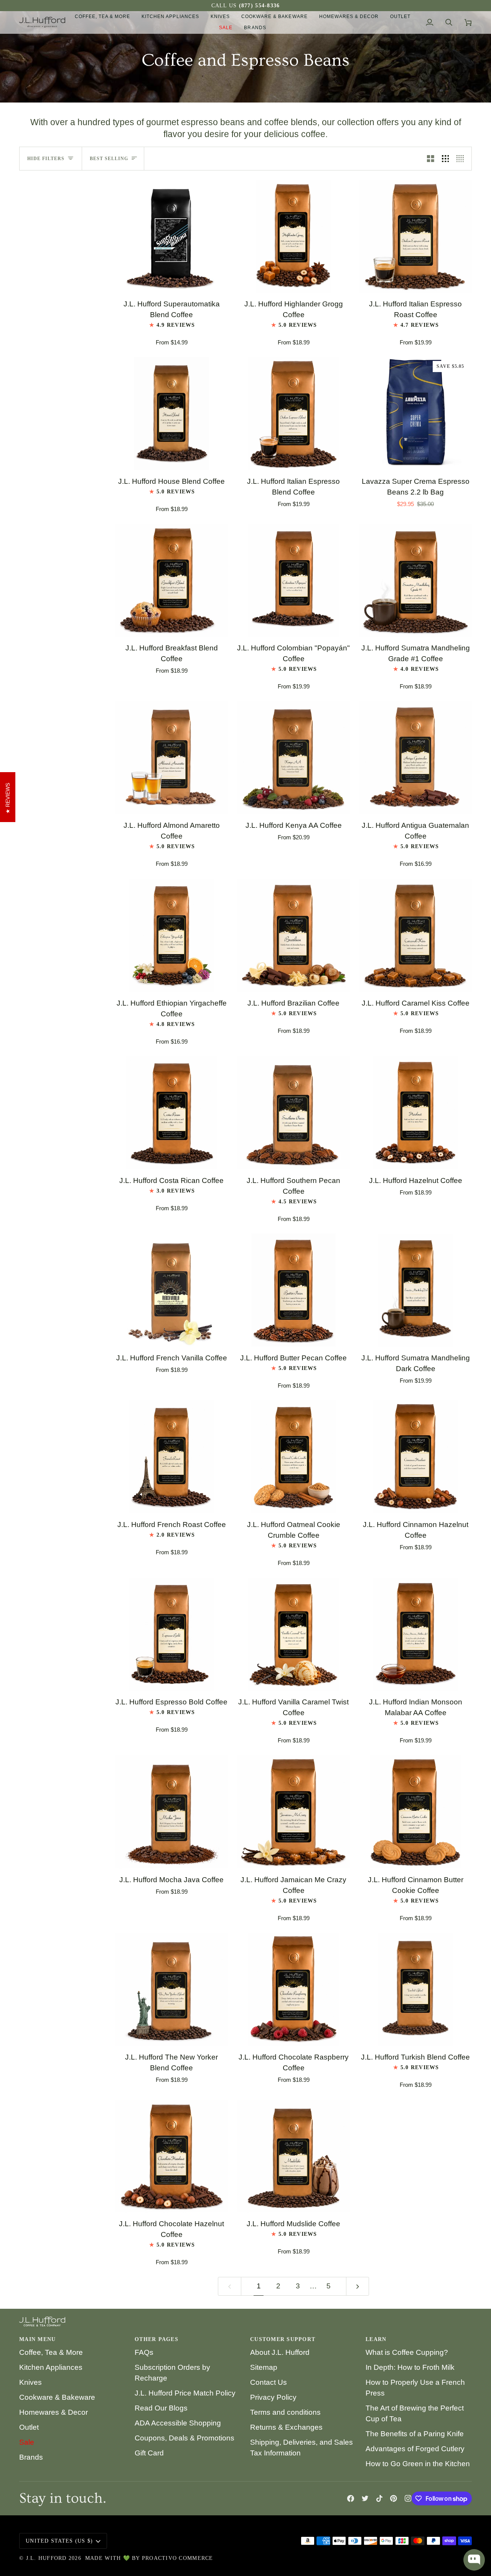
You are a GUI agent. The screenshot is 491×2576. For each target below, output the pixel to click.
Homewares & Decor (54, 2412)
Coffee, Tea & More (51, 2352)
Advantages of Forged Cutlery (415, 2449)
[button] (103, 17)
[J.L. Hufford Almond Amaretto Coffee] (171, 758)
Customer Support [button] (283, 2339)
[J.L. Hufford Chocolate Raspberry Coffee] (293, 1989)
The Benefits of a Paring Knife (415, 2434)
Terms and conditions (285, 2412)
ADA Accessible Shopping (178, 2423)
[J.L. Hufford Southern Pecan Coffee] (293, 1113)
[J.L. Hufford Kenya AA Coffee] (293, 758)
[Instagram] (408, 2498)
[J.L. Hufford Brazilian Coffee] (293, 935)
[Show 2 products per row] (431, 159)
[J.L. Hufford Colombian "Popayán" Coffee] (293, 580)
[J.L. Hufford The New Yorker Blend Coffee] (171, 1989)
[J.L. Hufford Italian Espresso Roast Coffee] (415, 236)
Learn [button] (376, 2339)
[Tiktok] (379, 2498)
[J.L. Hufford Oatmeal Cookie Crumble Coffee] (293, 1457)
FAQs (144, 2352)
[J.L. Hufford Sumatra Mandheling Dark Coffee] (415, 1290)
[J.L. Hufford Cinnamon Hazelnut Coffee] (415, 1457)
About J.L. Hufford (280, 2352)
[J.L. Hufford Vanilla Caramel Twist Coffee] (293, 1634)
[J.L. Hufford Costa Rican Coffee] (171, 1113)
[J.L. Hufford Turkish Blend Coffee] (415, 1989)
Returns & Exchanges (286, 2427)
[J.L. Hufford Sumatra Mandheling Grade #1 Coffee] (415, 580)
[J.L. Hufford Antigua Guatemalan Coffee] (415, 758)
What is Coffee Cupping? (407, 2352)
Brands (31, 2457)
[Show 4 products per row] (462, 159)
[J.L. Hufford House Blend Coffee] (171, 414)
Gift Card (149, 2453)
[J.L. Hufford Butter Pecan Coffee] (293, 1290)
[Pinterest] (394, 2498)
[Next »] (358, 2286)
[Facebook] (351, 2498)
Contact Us (269, 2382)
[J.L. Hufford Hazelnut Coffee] (415, 1113)
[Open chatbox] (474, 2560)
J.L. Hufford (46, 2558)
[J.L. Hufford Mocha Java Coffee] (171, 1812)
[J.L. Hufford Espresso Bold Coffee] (171, 1634)
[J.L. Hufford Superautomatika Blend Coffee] (171, 236)
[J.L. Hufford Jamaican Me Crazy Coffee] (293, 1812)
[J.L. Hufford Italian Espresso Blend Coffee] (293, 414)
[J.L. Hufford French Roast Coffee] (171, 1457)
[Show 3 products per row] (446, 159)
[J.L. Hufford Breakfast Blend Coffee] (171, 580)
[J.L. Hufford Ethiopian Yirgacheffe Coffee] (171, 935)
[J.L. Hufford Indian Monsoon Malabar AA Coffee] (415, 1634)
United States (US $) (59, 2541)
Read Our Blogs (161, 2408)
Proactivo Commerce (178, 2558)
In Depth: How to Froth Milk (410, 2367)
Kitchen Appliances (51, 2367)
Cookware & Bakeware (57, 2397)
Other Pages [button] (157, 2339)
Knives (30, 2382)
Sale (27, 2442)
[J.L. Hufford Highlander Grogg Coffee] (293, 236)
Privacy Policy (273, 2397)
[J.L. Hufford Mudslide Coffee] (293, 2156)
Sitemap (264, 2367)
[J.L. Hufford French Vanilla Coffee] (171, 1290)
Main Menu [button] (37, 2339)
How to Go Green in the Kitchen (418, 2464)
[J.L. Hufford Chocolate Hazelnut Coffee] (171, 2156)
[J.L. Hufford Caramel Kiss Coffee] (415, 935)
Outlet (29, 2427)
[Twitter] (365, 2498)
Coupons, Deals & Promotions (185, 2438)
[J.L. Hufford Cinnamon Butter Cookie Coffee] (415, 1812)
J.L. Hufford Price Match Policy (185, 2393)
